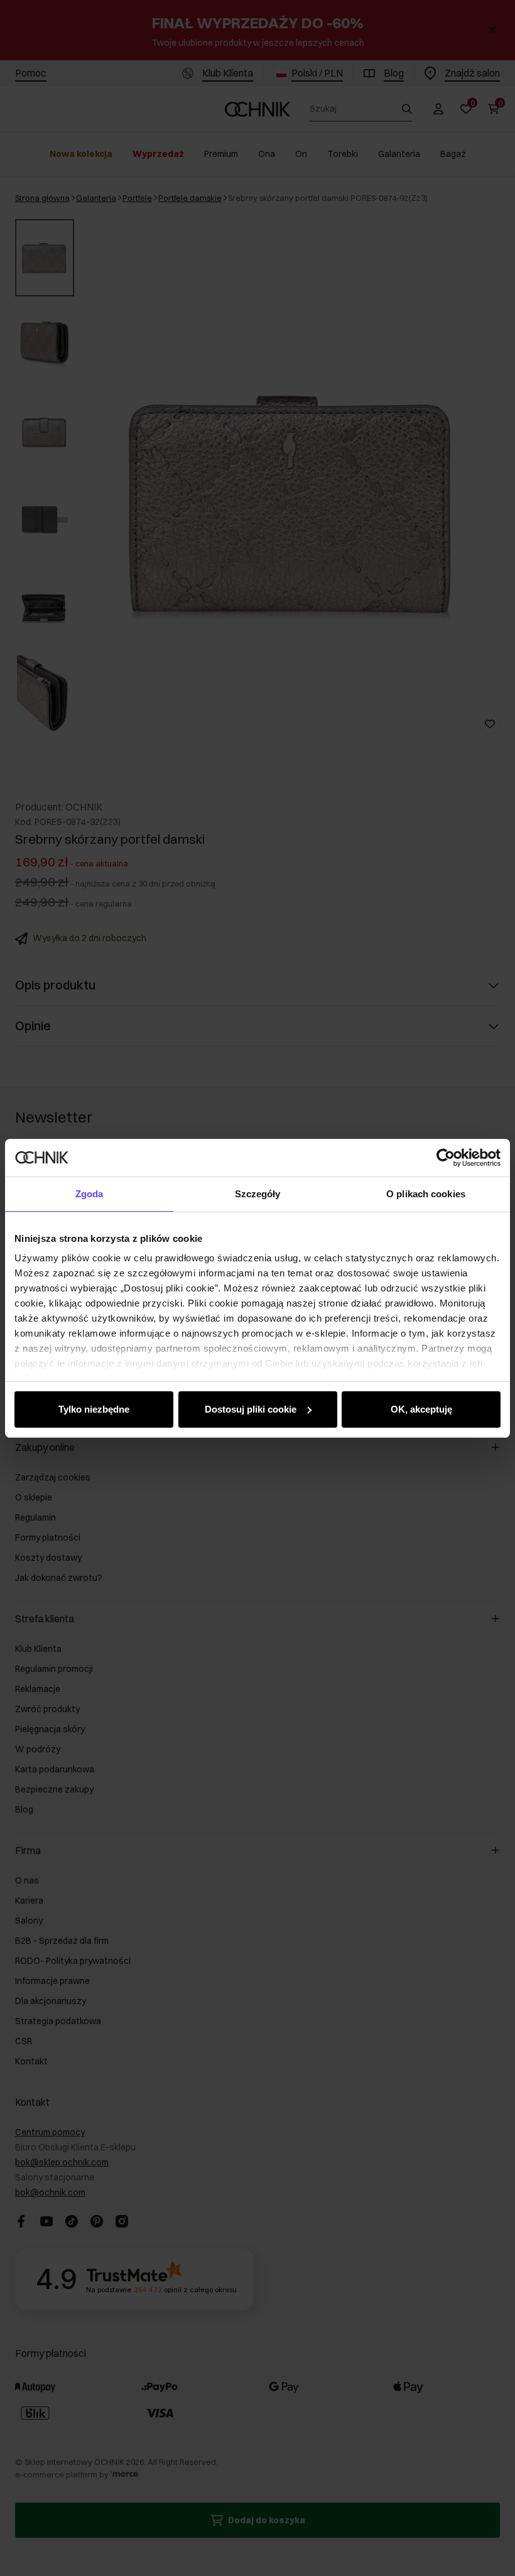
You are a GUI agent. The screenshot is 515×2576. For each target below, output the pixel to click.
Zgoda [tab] (89, 1194)
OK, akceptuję (421, 1409)
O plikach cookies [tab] (426, 1194)
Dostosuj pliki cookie (251, 1409)
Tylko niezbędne (94, 1409)
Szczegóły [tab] (258, 1194)
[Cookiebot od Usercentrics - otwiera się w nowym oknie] (446, 1158)
